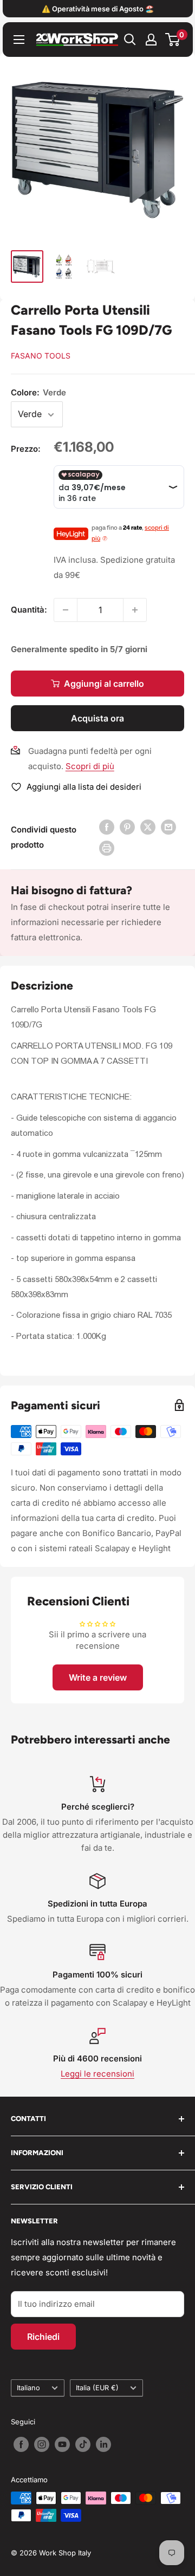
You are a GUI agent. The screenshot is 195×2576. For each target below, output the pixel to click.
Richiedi (43, 2337)
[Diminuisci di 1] (66, 610)
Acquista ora (97, 718)
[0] (173, 40)
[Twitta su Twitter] (148, 827)
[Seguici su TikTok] (83, 2444)
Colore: (38, 392)
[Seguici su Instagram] (42, 2444)
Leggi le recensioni (97, 2074)
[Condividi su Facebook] (107, 827)
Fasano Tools (41, 356)
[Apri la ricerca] (130, 40)
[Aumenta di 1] (135, 610)
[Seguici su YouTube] (62, 2444)
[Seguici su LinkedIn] (103, 2444)
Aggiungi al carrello (104, 684)
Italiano (28, 2388)
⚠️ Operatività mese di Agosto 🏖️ (98, 9)
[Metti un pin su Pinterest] (127, 827)
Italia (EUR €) (97, 2388)
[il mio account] (151, 40)
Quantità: (29, 610)
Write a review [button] (98, 1677)
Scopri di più (90, 766)
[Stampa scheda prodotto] (107, 848)
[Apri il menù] (19, 40)
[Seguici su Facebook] (21, 2444)
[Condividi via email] (168, 827)
